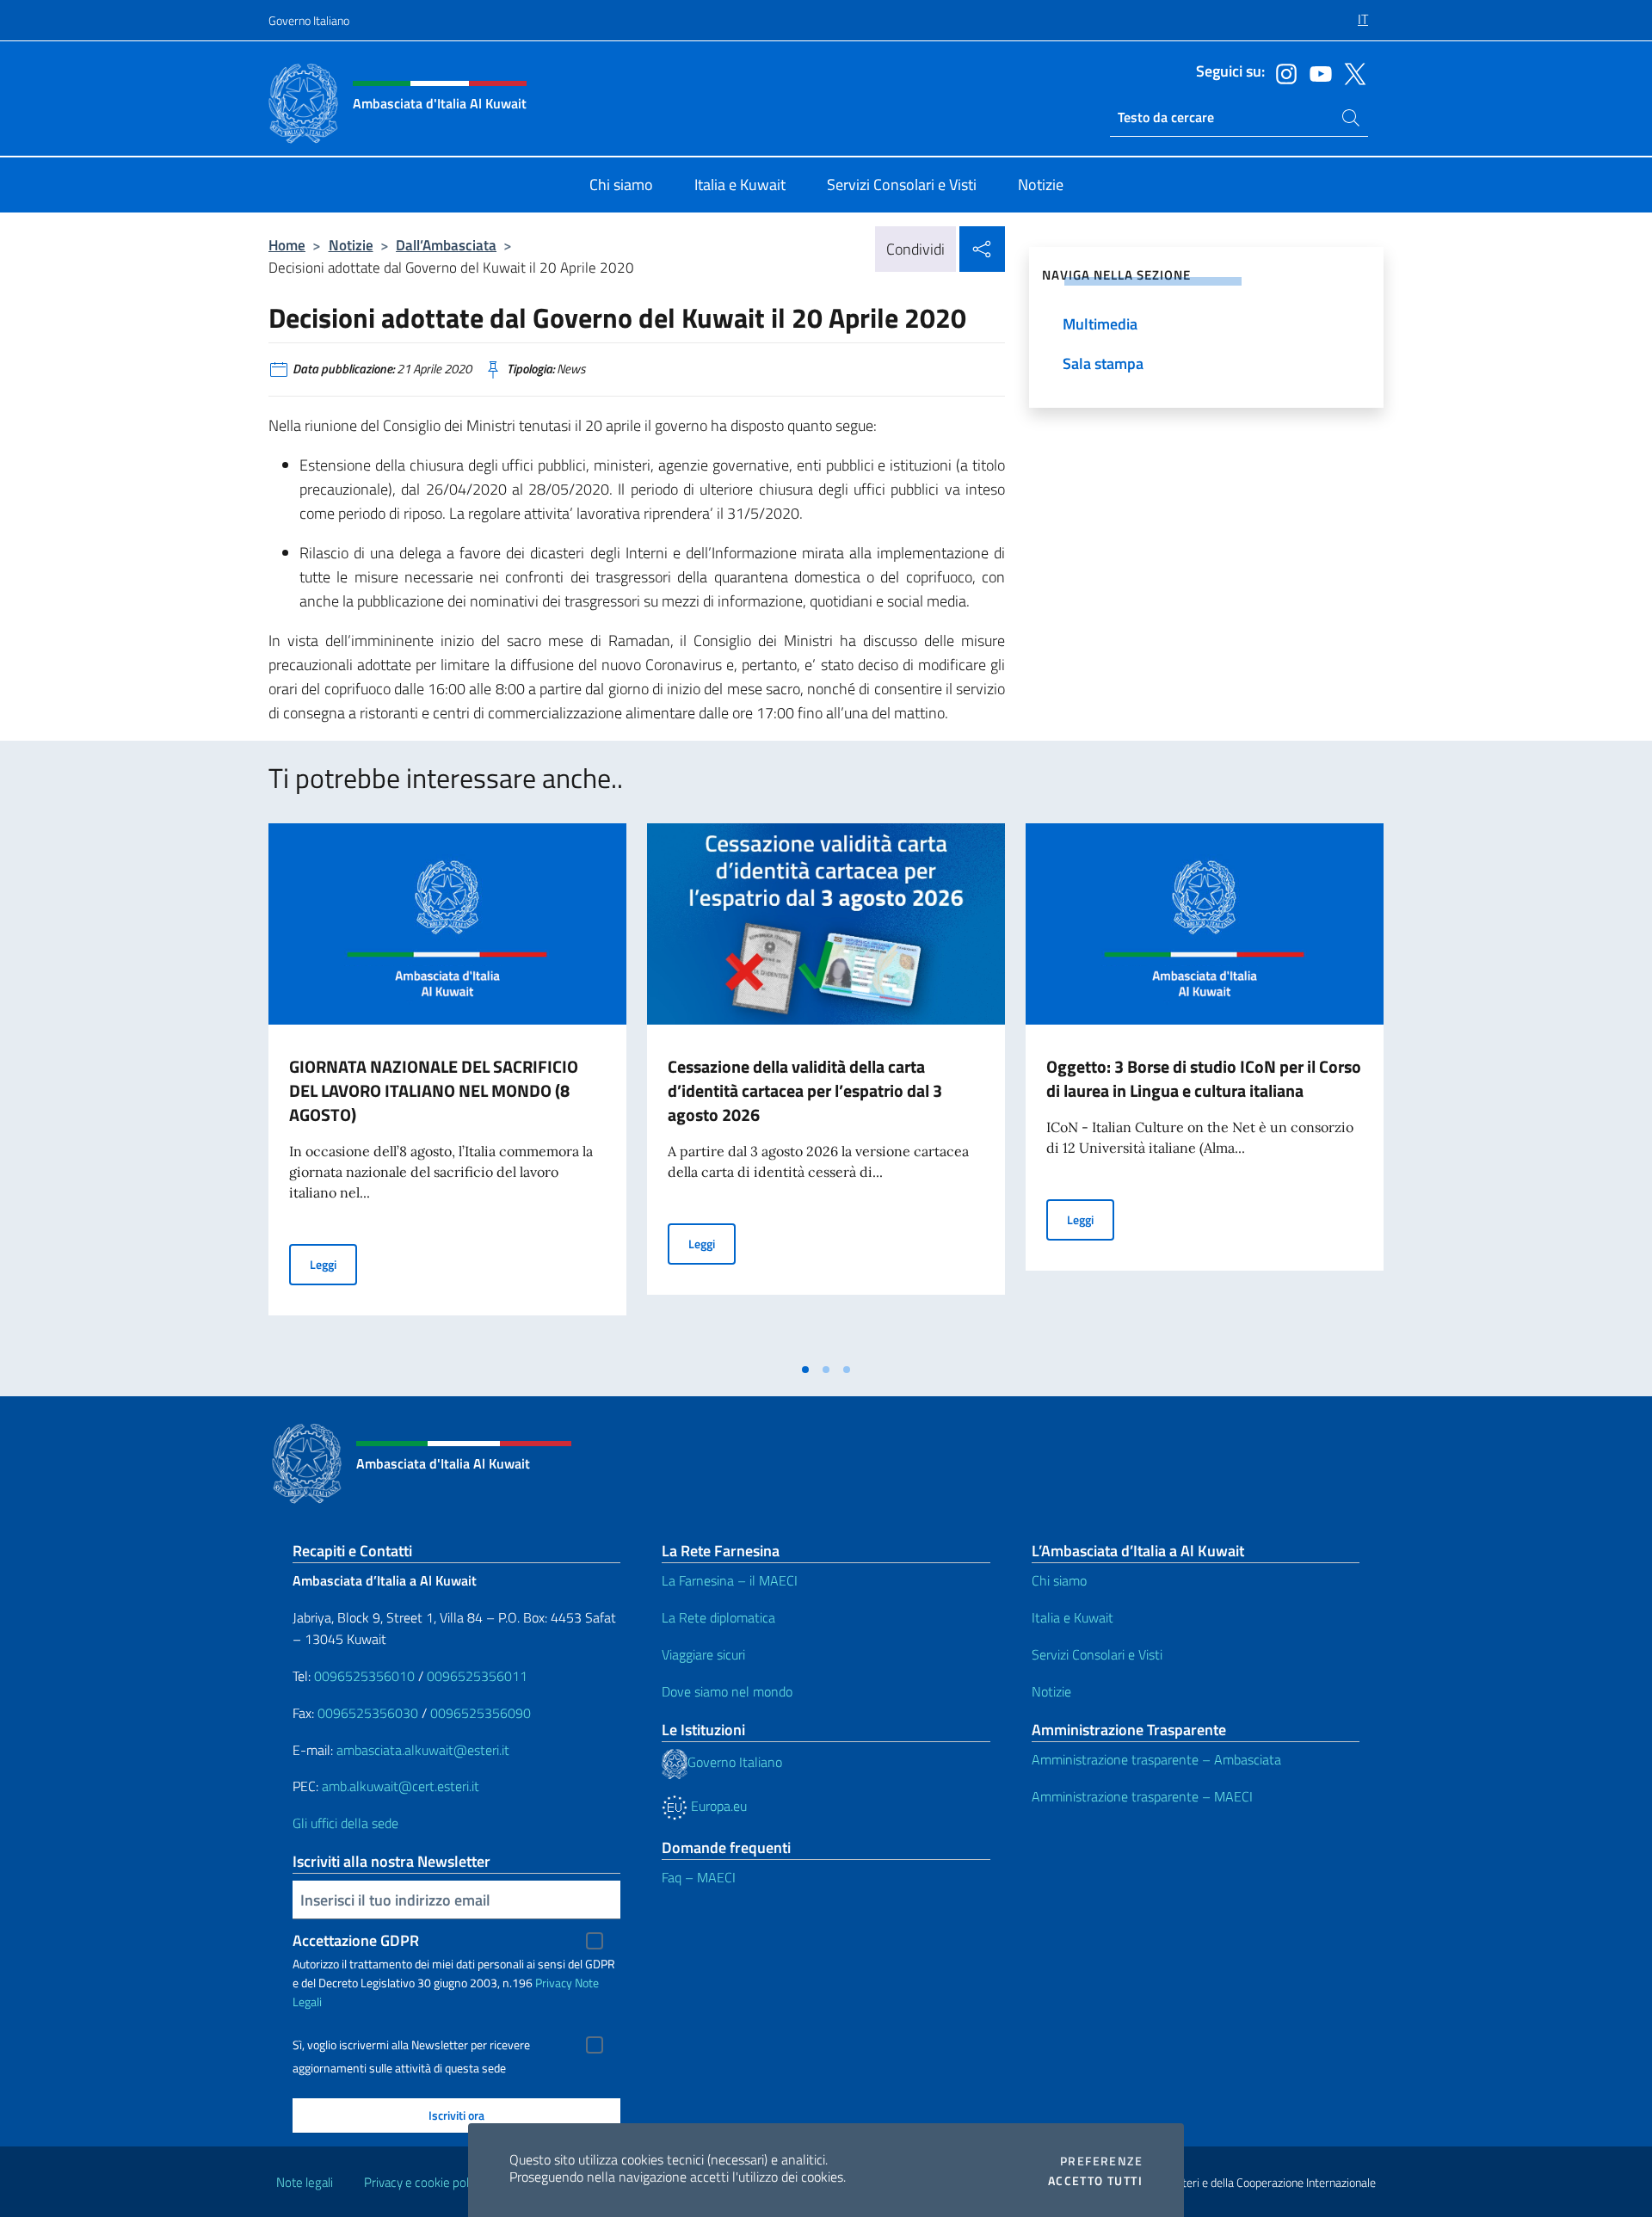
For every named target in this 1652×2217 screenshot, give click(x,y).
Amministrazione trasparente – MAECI (1142, 1796)
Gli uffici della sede (345, 1823)
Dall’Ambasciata (446, 245)
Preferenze (1101, 2161)
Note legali (305, 2182)
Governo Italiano (309, 20)
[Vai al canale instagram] (1282, 72)
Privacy (554, 1983)
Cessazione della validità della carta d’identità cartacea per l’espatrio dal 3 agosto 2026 (805, 1090)
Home (287, 245)
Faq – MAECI (699, 1877)
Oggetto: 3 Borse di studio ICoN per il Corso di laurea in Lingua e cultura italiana (1204, 1078)
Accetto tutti (1095, 2181)
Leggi (333, 1264)
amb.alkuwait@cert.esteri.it (401, 1786)
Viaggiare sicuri (703, 1654)
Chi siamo (1059, 1580)
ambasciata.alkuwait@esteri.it (423, 1750)
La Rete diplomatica (718, 1617)
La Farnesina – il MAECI (730, 1580)
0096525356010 (364, 1676)
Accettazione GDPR (356, 1940)
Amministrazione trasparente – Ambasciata (1156, 1759)
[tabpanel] (447, 1088)
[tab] (805, 1370)
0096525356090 (481, 1713)
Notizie (351, 245)
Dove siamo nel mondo (727, 1691)
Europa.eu (717, 1806)
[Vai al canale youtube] (1316, 72)
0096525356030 (368, 1713)
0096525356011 (477, 1676)
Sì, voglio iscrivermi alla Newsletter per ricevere (411, 2045)
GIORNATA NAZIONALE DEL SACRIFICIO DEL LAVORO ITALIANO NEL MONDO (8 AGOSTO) (434, 1090)
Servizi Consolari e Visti (1097, 1654)
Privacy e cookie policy (424, 2182)
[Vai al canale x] (1351, 72)
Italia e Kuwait (1073, 1617)
